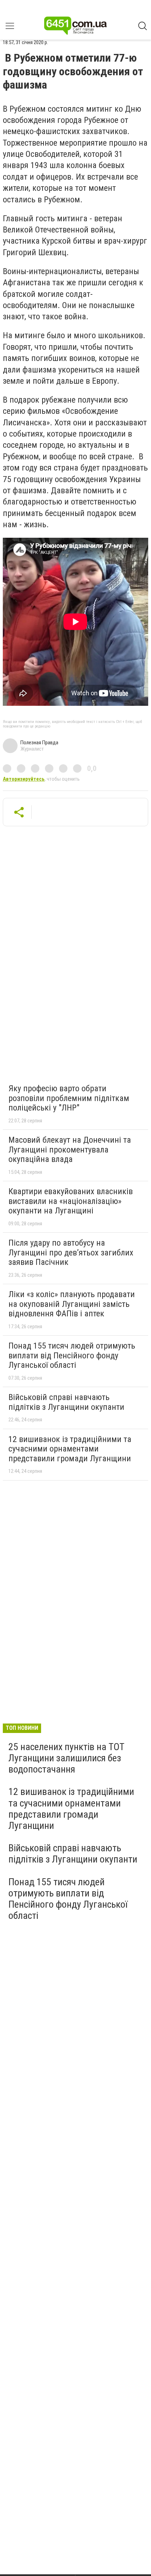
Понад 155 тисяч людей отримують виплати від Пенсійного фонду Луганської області (72, 1355)
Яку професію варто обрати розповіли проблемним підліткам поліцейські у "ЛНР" (69, 1098)
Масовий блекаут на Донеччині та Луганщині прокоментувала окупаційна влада (70, 1150)
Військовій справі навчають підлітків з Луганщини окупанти (66, 1402)
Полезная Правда (39, 743)
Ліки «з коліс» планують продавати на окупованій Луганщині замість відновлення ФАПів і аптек (72, 1304)
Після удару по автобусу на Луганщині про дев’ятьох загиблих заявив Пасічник (71, 1252)
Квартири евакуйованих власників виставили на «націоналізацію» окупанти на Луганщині (71, 1201)
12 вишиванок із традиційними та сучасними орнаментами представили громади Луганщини (70, 1449)
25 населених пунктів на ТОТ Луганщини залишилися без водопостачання (66, 1758)
